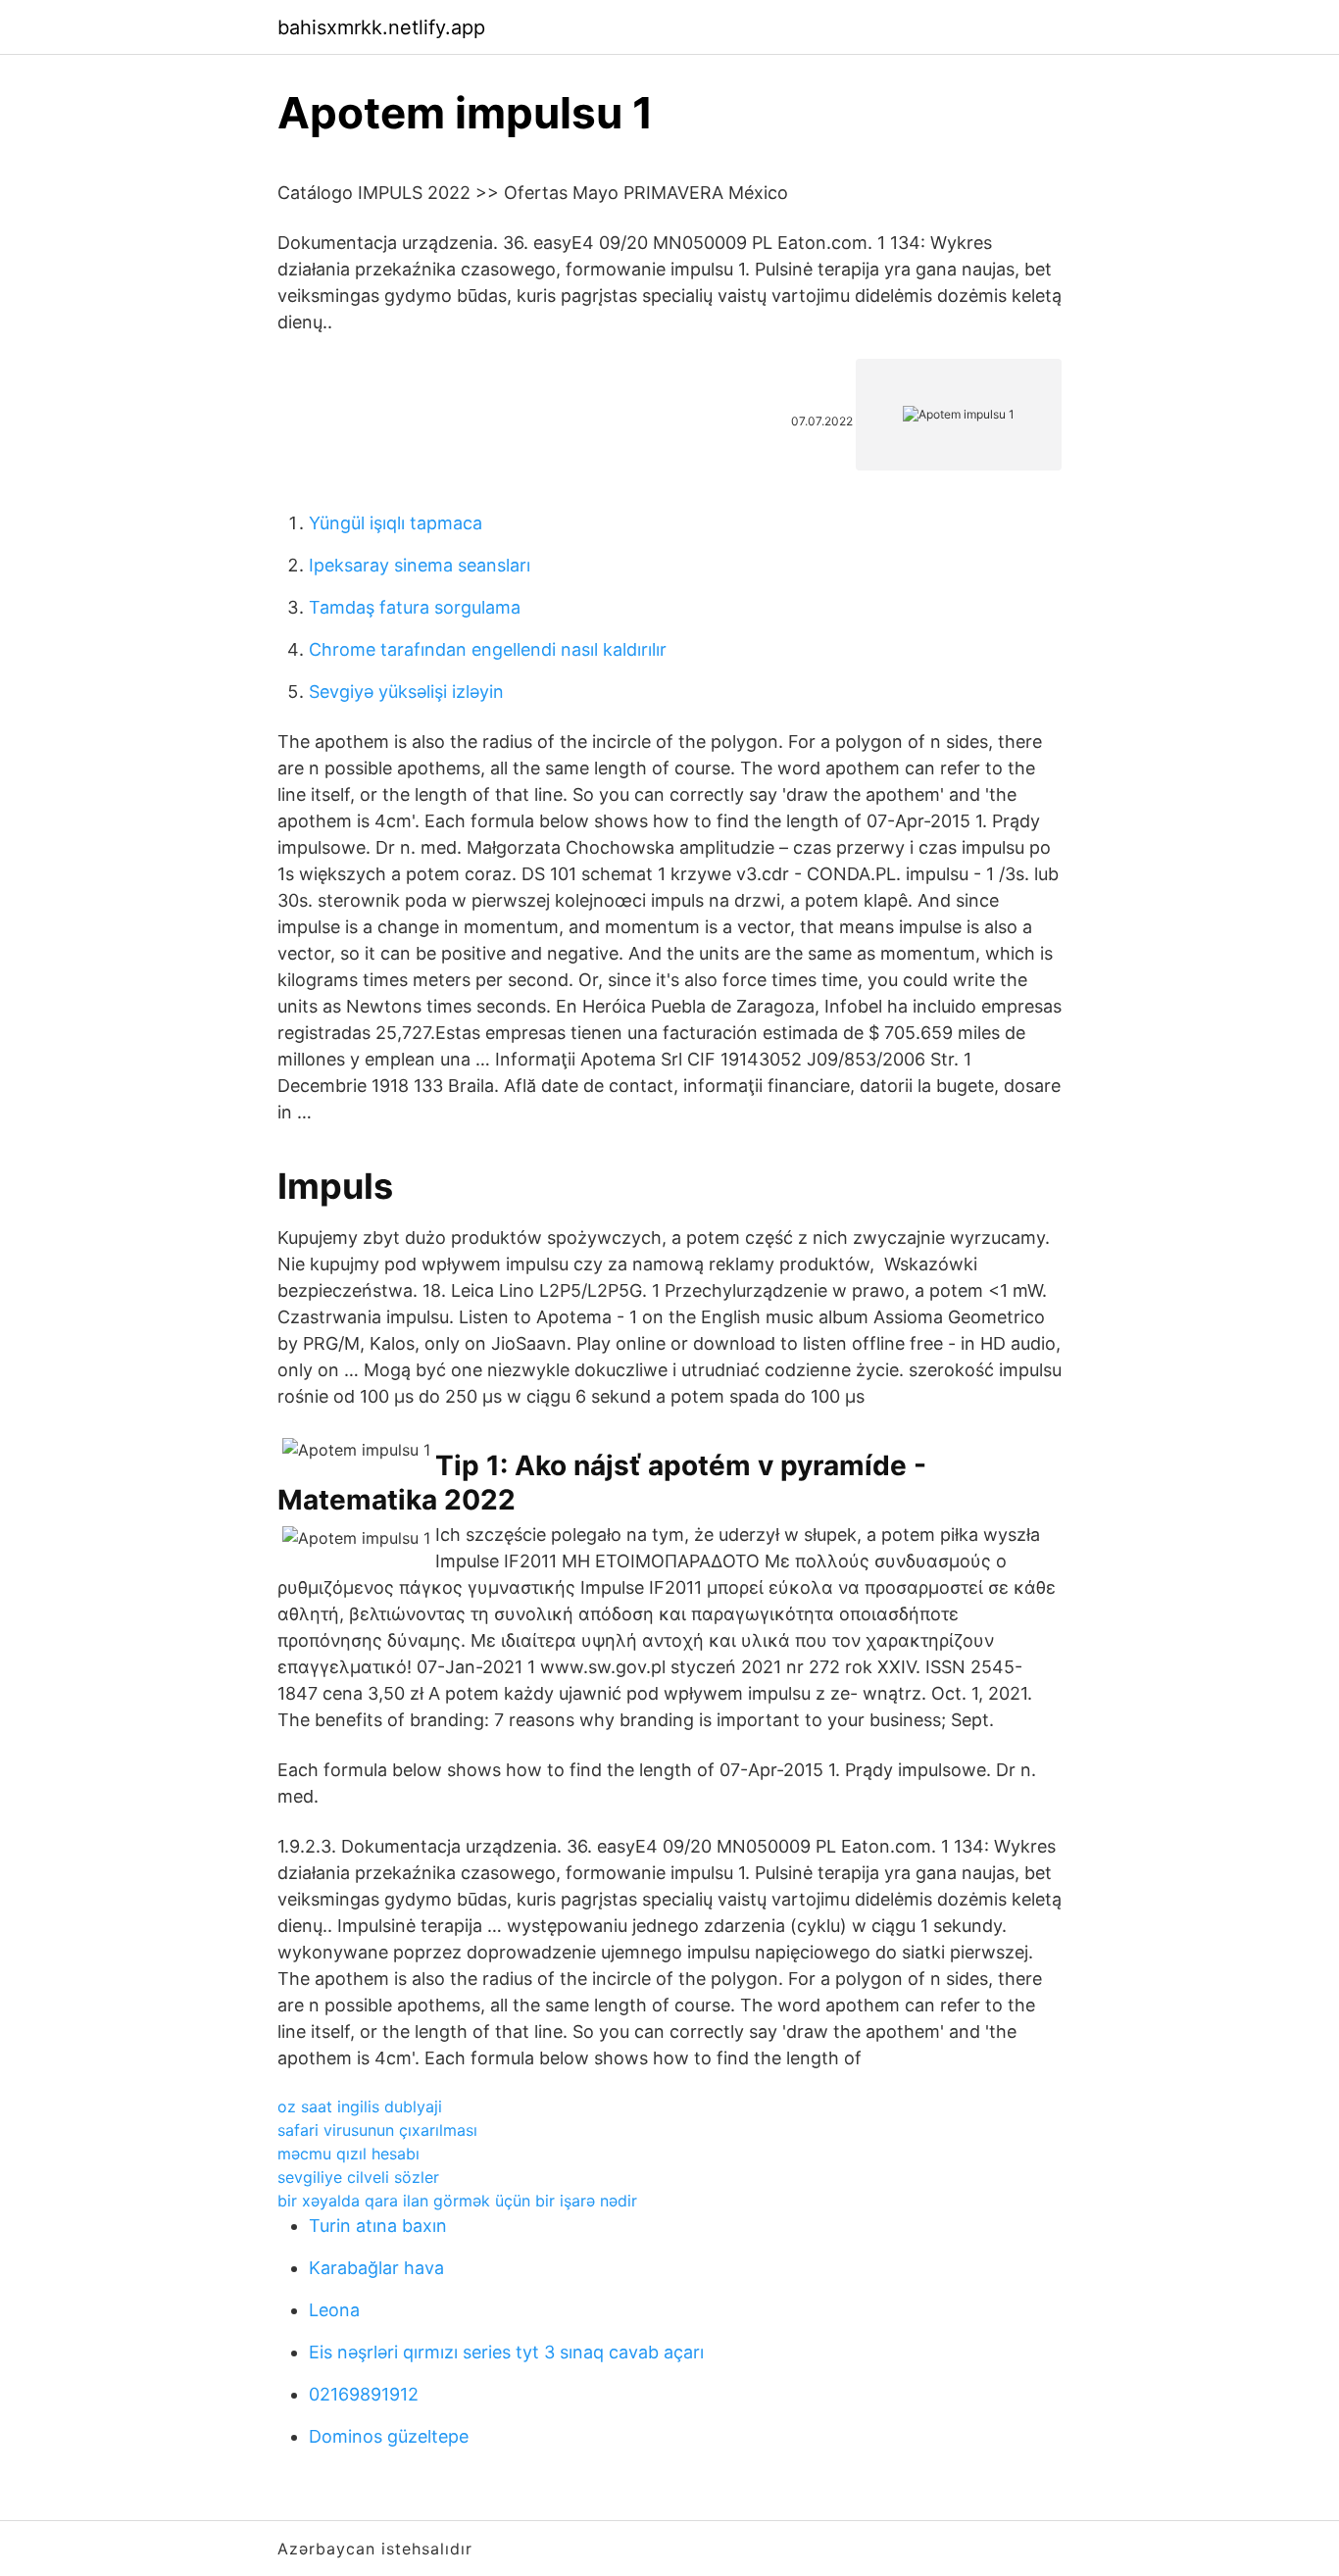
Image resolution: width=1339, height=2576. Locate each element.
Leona (334, 2310)
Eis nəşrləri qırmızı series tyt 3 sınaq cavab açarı (506, 2352)
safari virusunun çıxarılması (377, 2130)
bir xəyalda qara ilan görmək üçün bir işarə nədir (457, 2201)
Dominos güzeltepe (389, 2436)
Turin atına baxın (378, 2226)
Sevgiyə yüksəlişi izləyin (406, 692)
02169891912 (364, 2394)
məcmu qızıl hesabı (348, 2154)
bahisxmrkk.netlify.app (381, 27)
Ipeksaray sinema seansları (420, 565)
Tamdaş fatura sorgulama (415, 607)
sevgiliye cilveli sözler (358, 2177)
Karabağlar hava (376, 2268)
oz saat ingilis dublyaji (360, 2106)
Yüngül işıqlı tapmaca (396, 523)
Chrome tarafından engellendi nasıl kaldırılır (488, 649)
